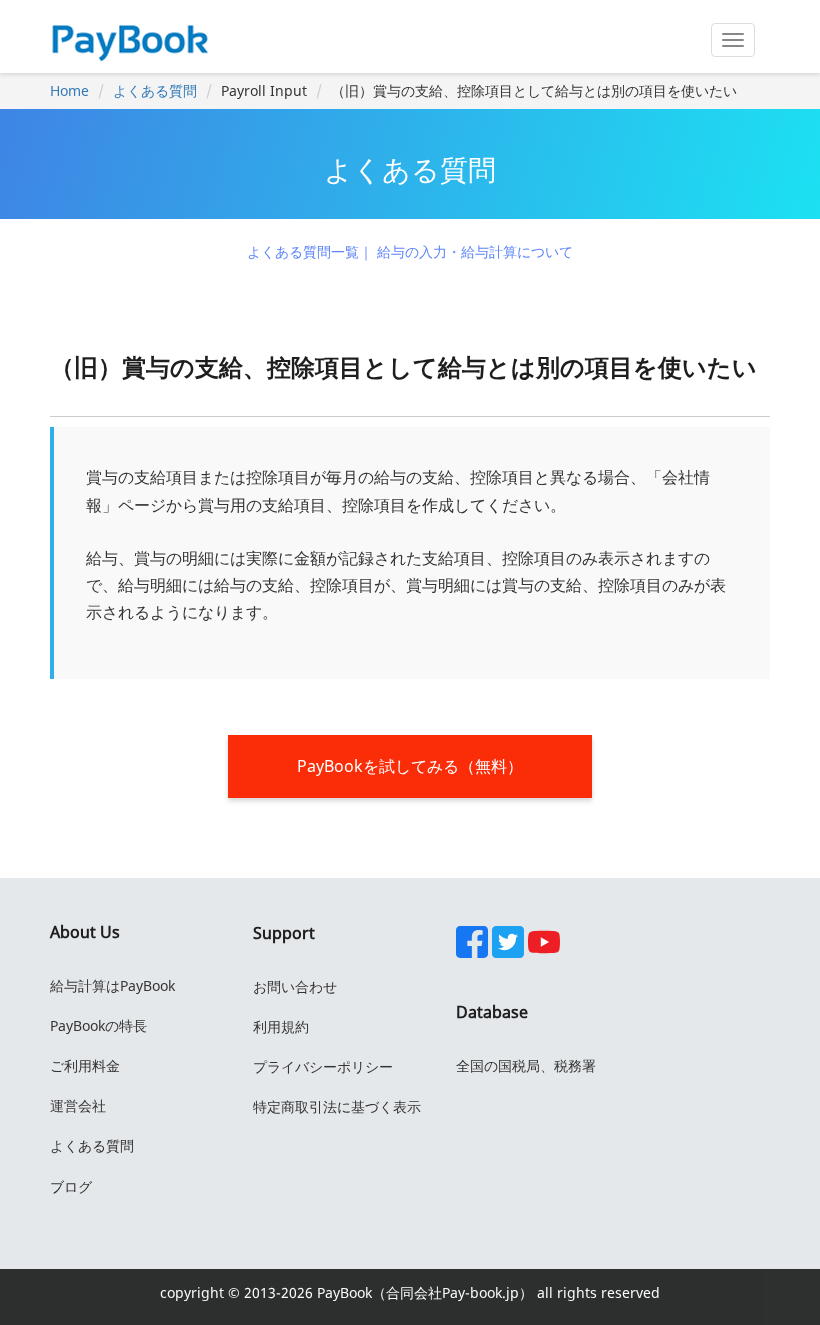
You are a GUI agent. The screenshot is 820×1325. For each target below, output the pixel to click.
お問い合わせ (295, 986)
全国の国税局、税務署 (526, 1065)
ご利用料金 (85, 1065)
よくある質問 (155, 90)
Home (69, 90)
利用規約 (281, 1026)
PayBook (342, 1292)
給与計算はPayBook (112, 985)
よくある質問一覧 (303, 251)
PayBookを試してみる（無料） (410, 766)
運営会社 (78, 1105)
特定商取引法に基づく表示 (337, 1106)
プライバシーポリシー (323, 1066)
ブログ (71, 1186)
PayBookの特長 (98, 1025)
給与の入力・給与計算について (475, 251)
